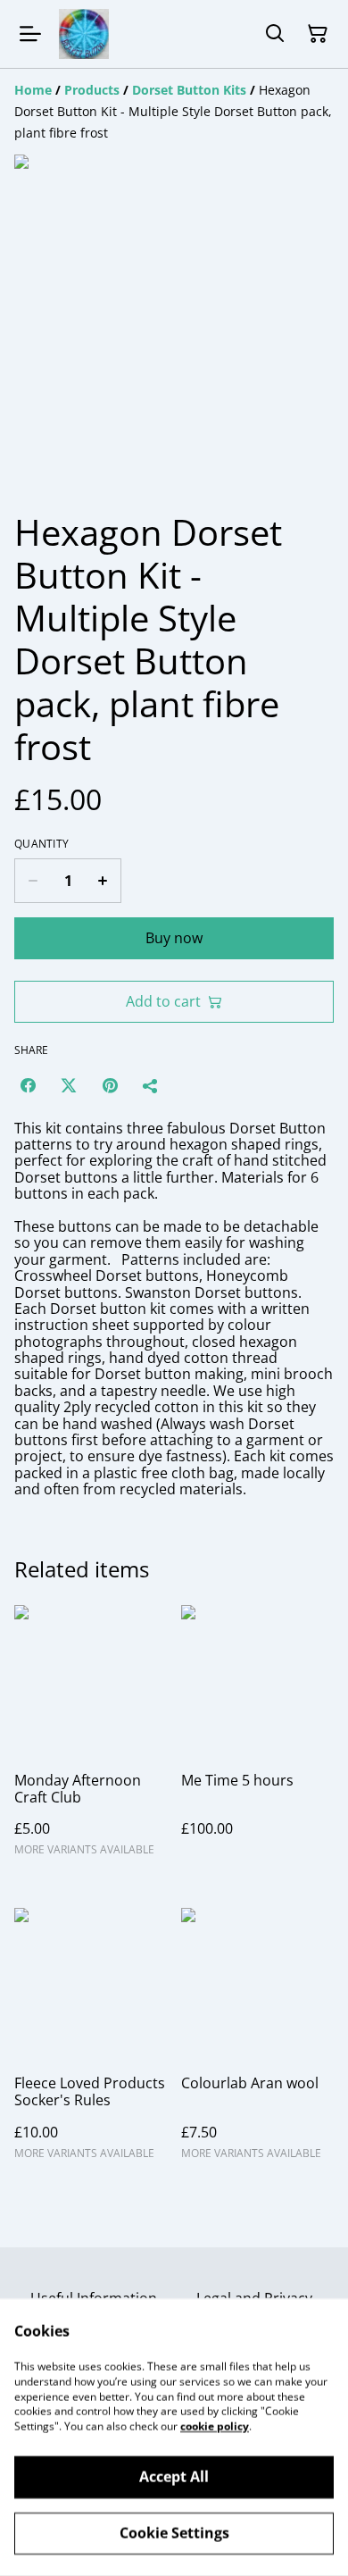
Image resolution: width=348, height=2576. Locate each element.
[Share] (151, 1085)
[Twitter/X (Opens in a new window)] (69, 1085)
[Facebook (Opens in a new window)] (28, 1085)
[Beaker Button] (84, 34)
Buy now (174, 938)
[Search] (275, 34)
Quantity (41, 844)
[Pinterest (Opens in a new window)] (110, 1085)
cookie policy (215, 2426)
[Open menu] (30, 34)
